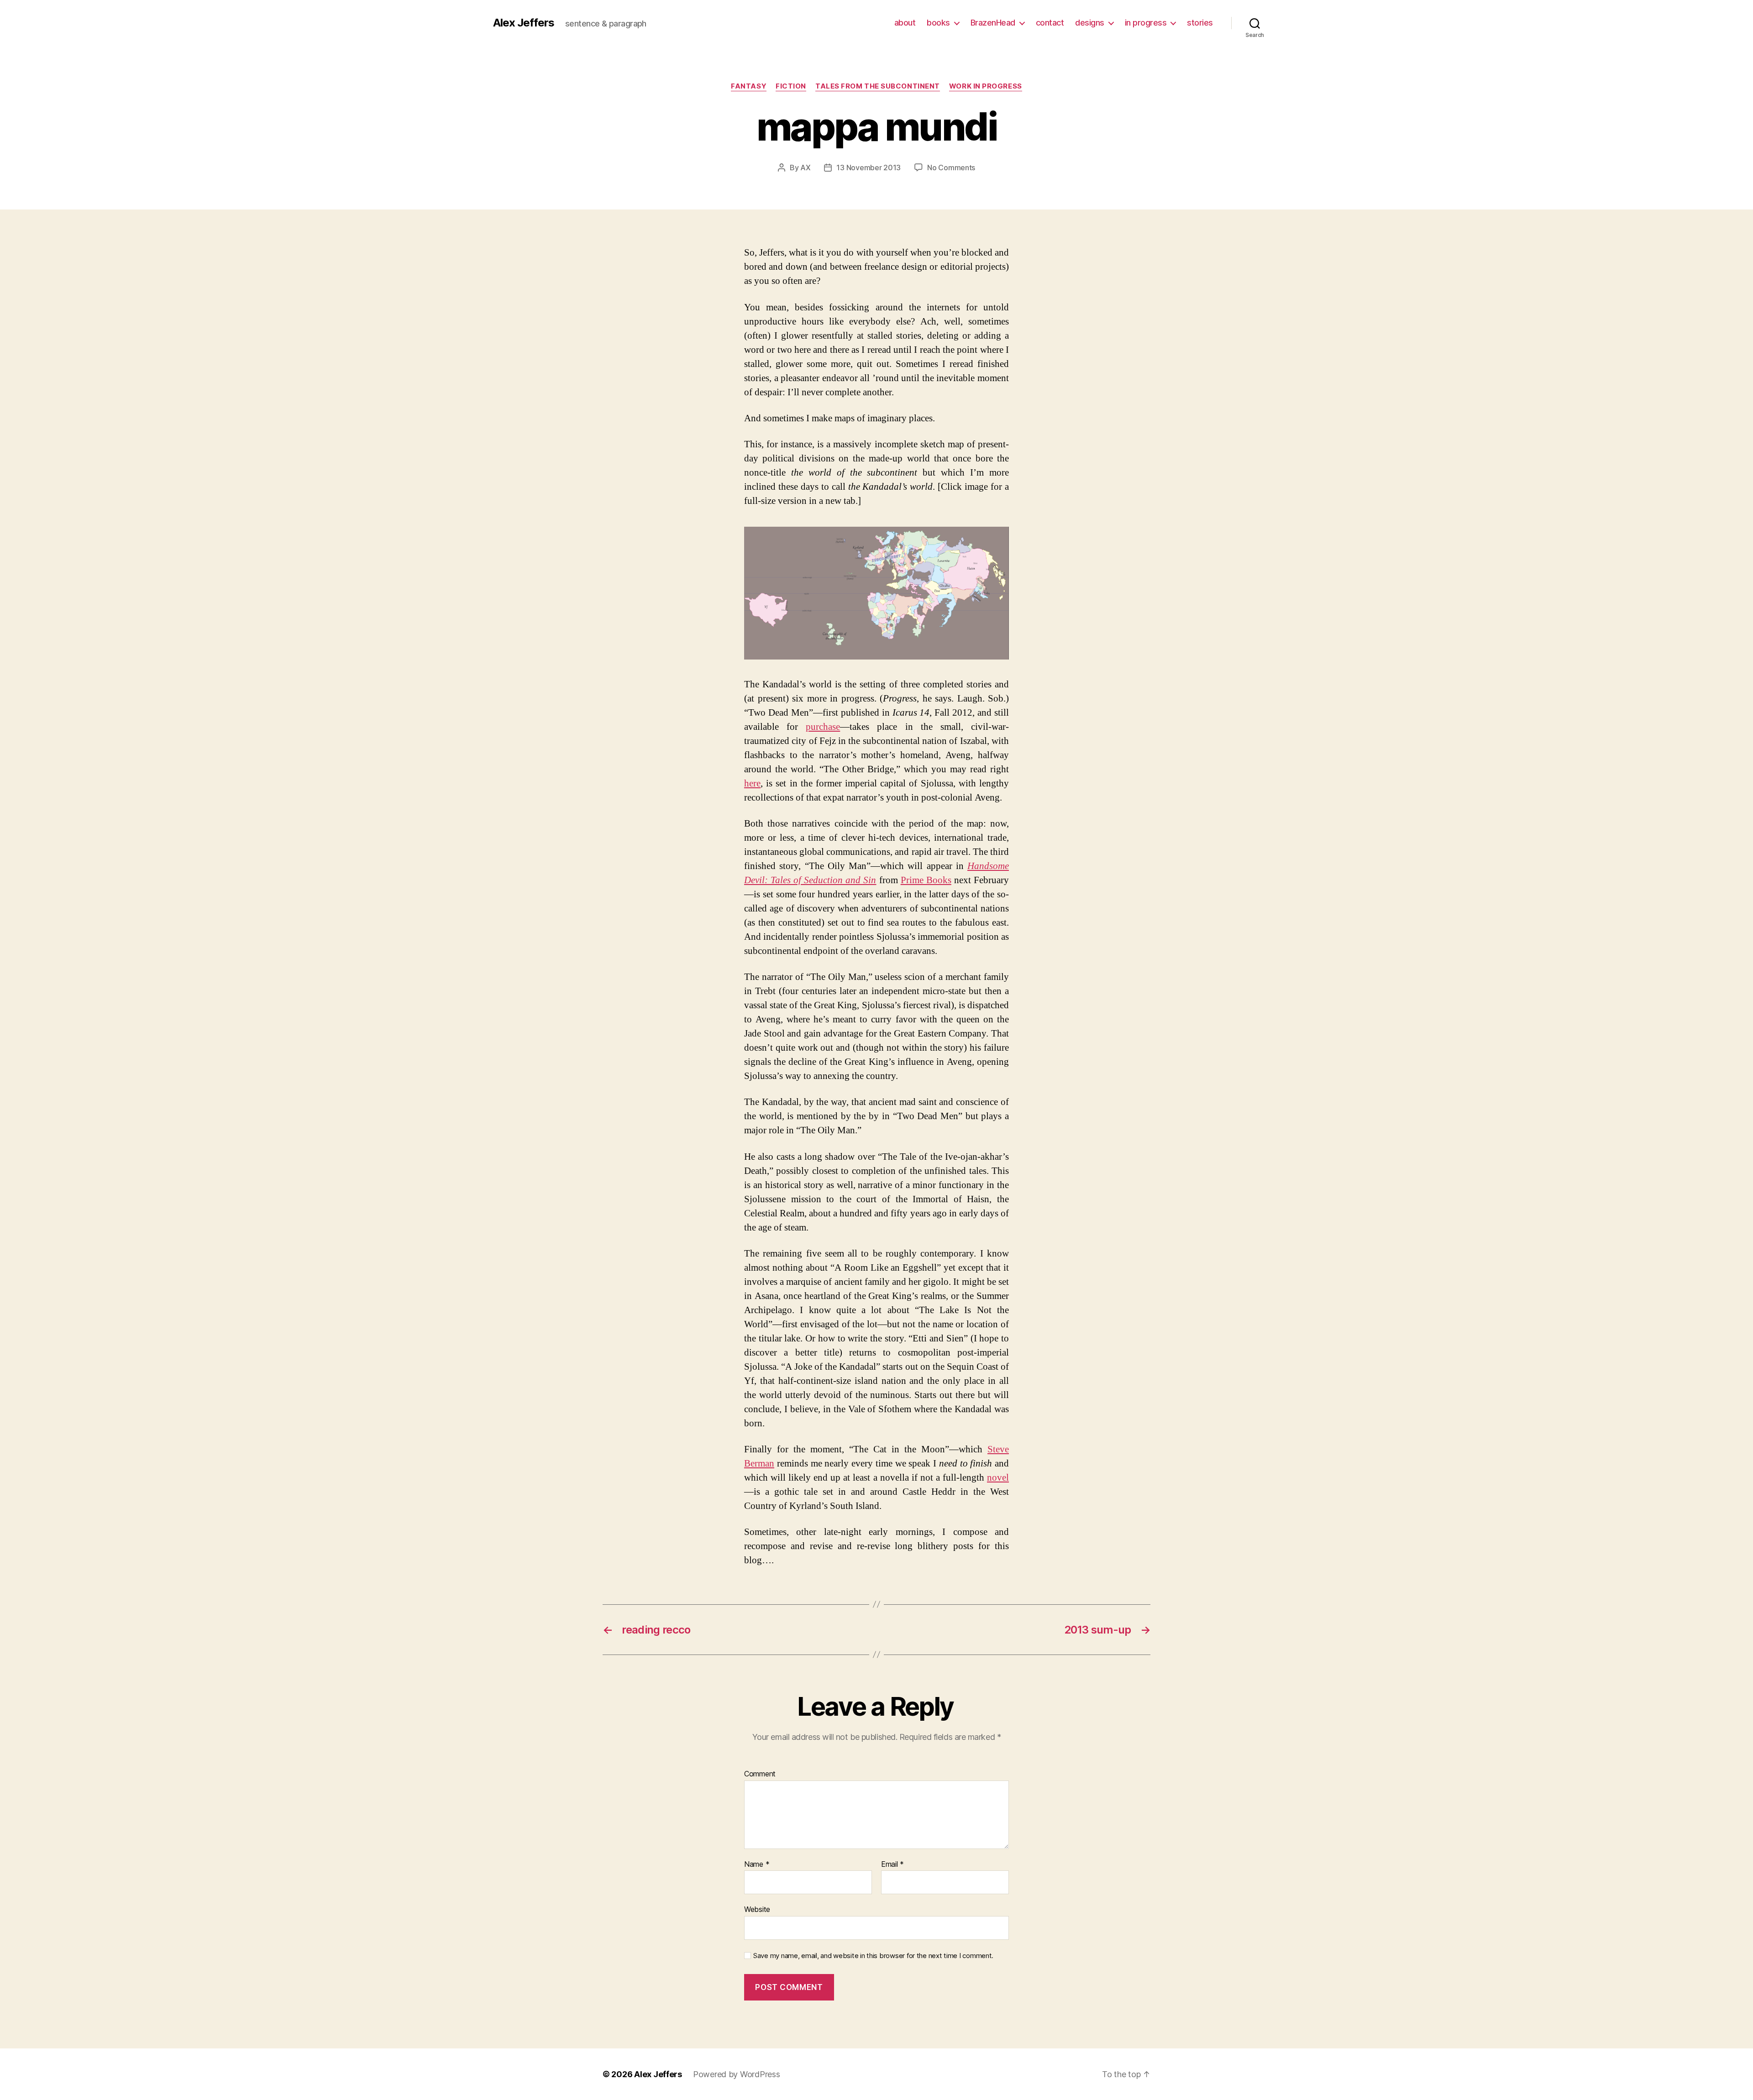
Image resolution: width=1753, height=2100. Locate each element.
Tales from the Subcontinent (878, 86)
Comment (760, 1774)
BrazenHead (993, 23)
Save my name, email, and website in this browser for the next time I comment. (873, 1956)
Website (757, 1909)
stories (1200, 23)
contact (1050, 23)
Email (892, 1864)
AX (805, 168)
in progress (1146, 23)
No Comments (951, 168)
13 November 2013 (869, 168)
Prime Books (926, 880)
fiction (791, 86)
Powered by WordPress (737, 2074)
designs (1090, 23)
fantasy (749, 86)
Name (757, 1864)
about (905, 23)
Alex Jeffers (524, 23)
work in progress (986, 86)
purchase (823, 727)
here (752, 783)
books (938, 23)
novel (998, 1478)
